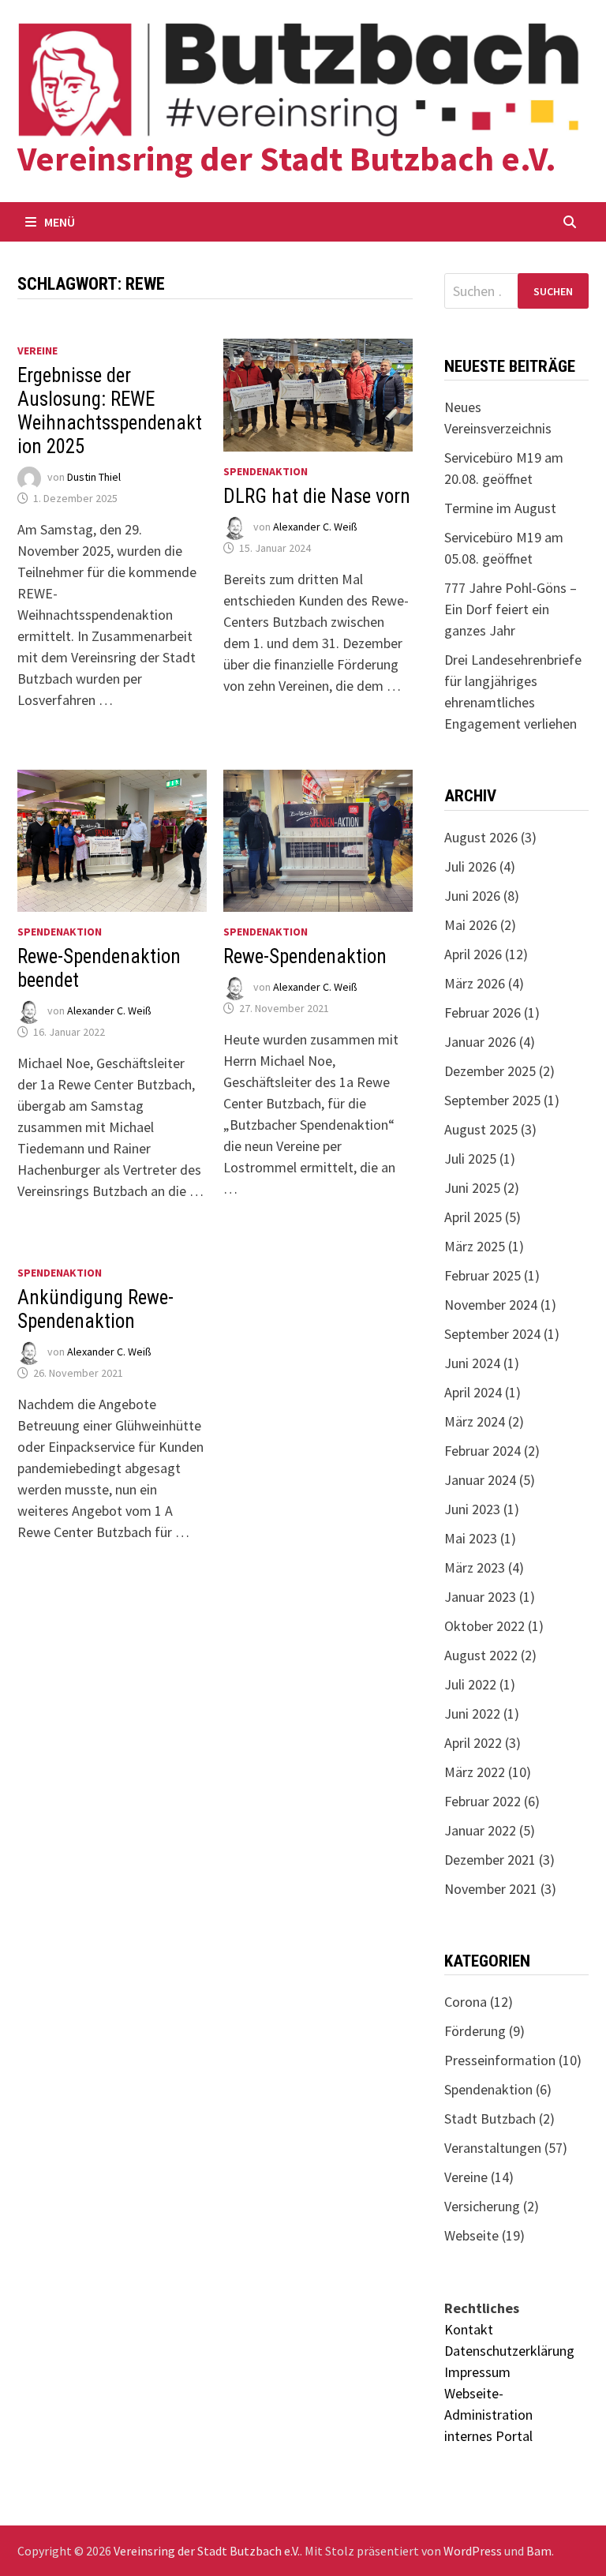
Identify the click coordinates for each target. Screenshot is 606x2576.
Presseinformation (500, 2060)
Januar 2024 (480, 1480)
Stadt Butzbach (490, 2119)
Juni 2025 (472, 1188)
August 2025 (481, 1129)
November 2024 (491, 1305)
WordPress (473, 2551)
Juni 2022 (472, 1714)
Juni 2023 (472, 1509)
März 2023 (475, 1567)
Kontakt (469, 2329)
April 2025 (473, 1217)
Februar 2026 (483, 1012)
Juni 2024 (472, 1363)
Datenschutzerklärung (509, 2351)
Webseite (471, 2235)
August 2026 (481, 837)
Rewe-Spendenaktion (305, 956)
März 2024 (475, 1421)
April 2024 (473, 1392)
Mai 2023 (471, 1538)
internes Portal (488, 2436)
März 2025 (475, 1246)
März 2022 (475, 1772)
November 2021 (491, 1889)
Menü (60, 222)
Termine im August (500, 508)
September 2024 (492, 1334)
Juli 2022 (470, 1684)
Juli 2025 (470, 1159)
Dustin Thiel (94, 477)
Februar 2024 (483, 1451)
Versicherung (482, 2206)
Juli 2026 (470, 866)
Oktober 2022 (484, 1626)
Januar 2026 (480, 1042)
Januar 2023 (480, 1597)
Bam (539, 2551)
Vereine (37, 351)
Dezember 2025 (490, 1071)
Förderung (475, 2031)
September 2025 (492, 1100)
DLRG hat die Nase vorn (317, 496)
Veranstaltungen (493, 2148)
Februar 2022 (483, 1801)
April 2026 (473, 954)
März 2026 (475, 983)
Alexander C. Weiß (315, 527)
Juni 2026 (472, 896)
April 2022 (473, 1743)
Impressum (477, 2372)
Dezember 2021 (490, 1860)
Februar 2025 (483, 1275)
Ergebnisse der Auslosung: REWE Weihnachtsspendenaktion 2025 (110, 411)
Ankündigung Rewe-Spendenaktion (95, 1309)
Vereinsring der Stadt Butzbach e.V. (287, 158)
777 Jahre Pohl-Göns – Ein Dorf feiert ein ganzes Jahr (511, 609)
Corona (466, 2002)
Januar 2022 (480, 1830)
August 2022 (481, 1655)
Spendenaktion (266, 471)
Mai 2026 (471, 925)
